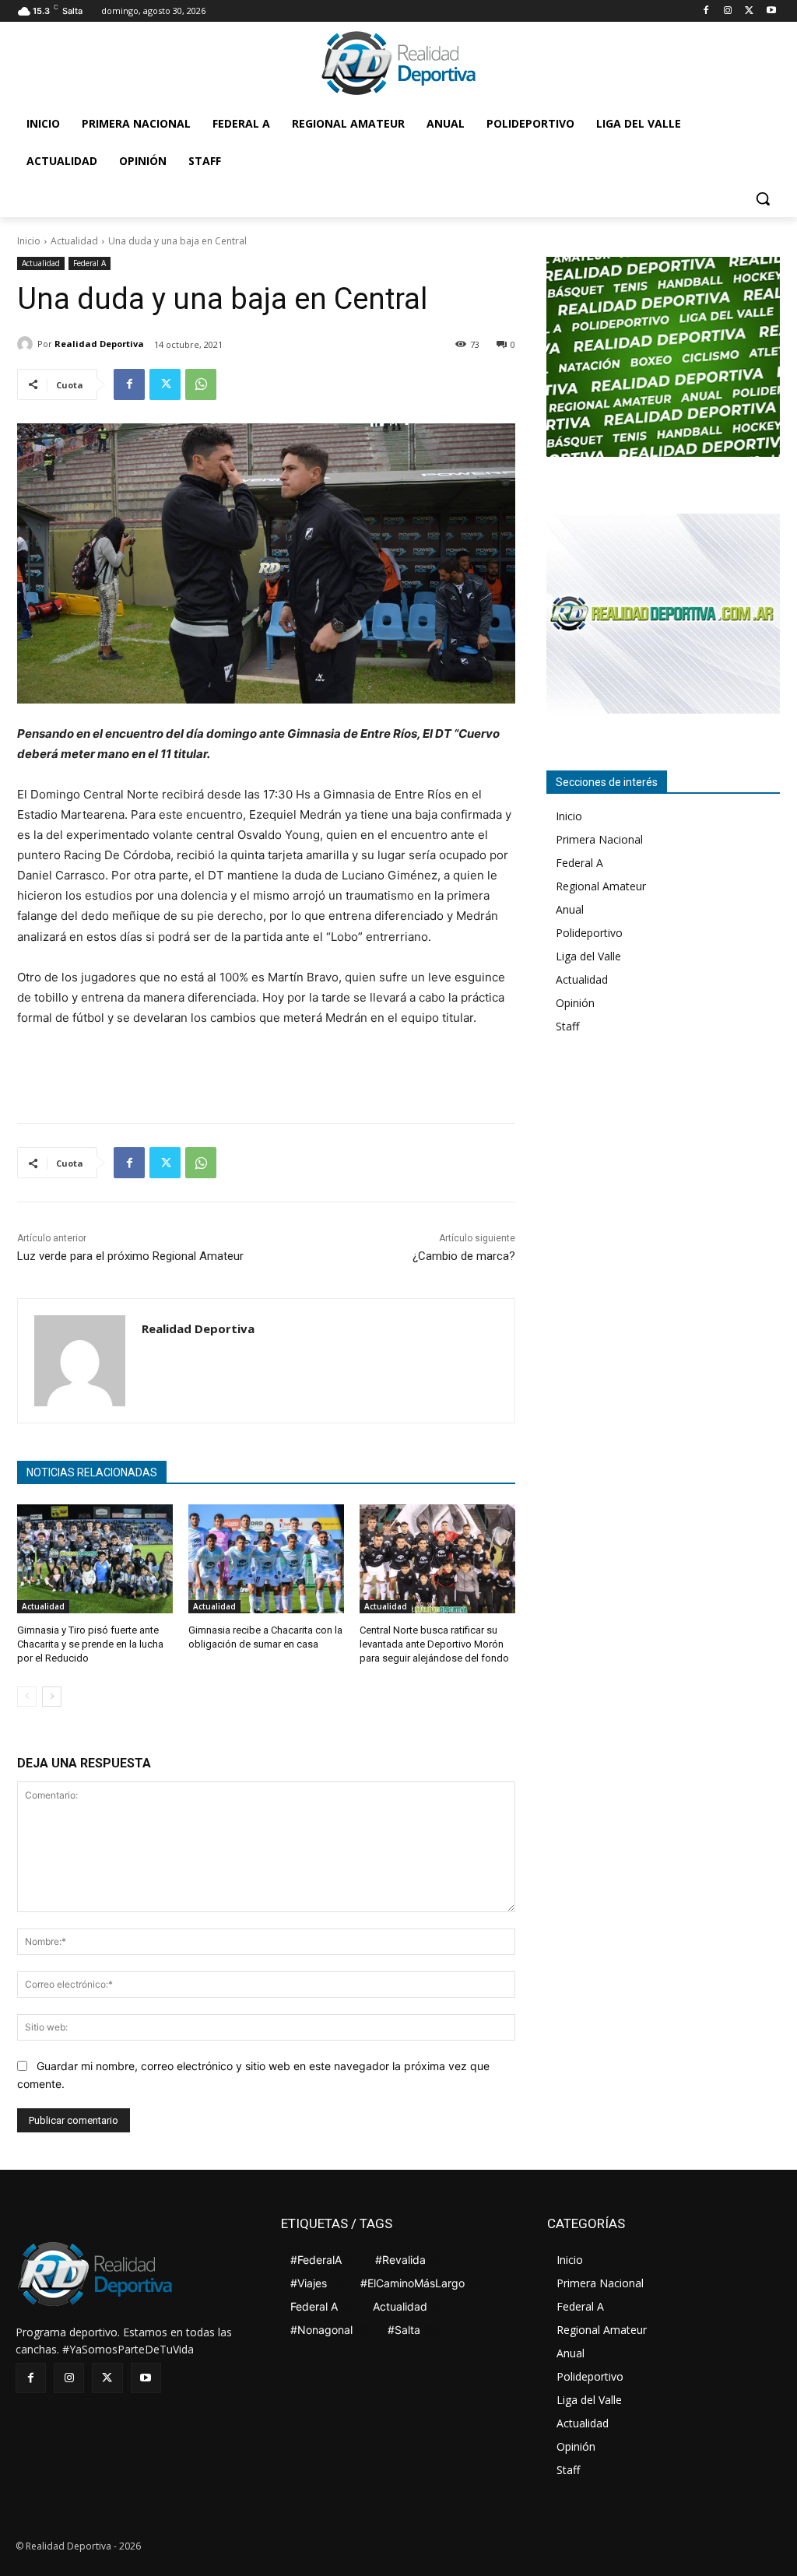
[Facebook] (706, 11)
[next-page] (52, 1697)
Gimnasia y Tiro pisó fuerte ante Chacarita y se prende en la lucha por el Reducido (90, 1644)
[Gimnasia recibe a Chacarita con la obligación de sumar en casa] (266, 1559)
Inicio (29, 241)
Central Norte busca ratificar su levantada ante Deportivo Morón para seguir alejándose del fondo (434, 1644)
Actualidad (74, 241)
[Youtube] (771, 11)
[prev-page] (27, 1697)
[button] (763, 198)
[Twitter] (749, 11)
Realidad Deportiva (99, 344)
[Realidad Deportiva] (27, 344)
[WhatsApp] (201, 384)
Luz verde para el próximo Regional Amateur (130, 1256)
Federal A (90, 263)
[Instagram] (728, 11)
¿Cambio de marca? (464, 1256)
